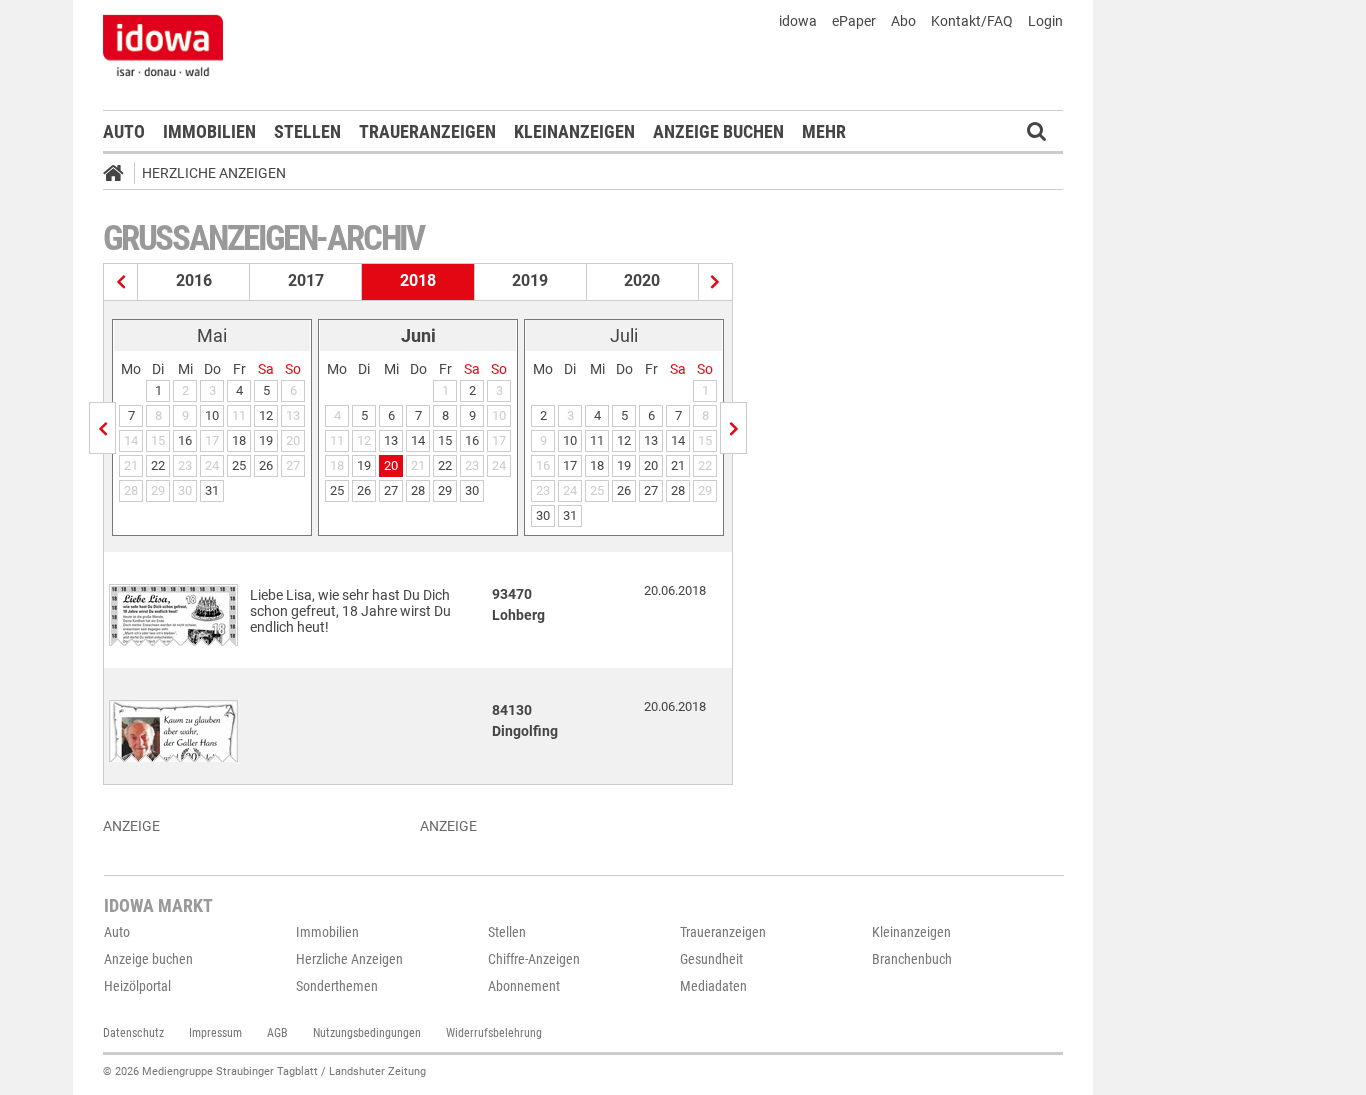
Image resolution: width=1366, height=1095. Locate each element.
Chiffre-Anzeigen (534, 959)
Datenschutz (133, 1033)
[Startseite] (120, 176)
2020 (642, 280)
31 (212, 490)
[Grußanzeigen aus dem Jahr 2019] (715, 282)
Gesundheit (711, 959)
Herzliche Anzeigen (214, 173)
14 (418, 440)
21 (678, 465)
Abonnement (524, 986)
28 (418, 490)
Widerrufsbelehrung (494, 1033)
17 (570, 465)
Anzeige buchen (718, 131)
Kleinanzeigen (574, 131)
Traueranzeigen (427, 131)
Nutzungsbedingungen (367, 1033)
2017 (306, 280)
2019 (530, 280)
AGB (277, 1033)
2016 (194, 280)
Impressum (215, 1033)
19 (266, 440)
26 (266, 465)
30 (472, 490)
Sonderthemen (337, 986)
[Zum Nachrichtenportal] (163, 45)
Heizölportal (137, 986)
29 (445, 490)
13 (391, 440)
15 (445, 440)
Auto (124, 131)
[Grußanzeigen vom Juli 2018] (733, 428)
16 (185, 440)
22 (158, 465)
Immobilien (209, 131)
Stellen (307, 131)
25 (239, 465)
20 (391, 465)
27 (391, 490)
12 (266, 415)
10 (212, 415)
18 (239, 440)
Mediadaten (713, 986)
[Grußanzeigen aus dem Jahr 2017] (121, 282)
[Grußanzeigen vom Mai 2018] (102, 428)
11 (597, 440)
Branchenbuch (912, 959)
